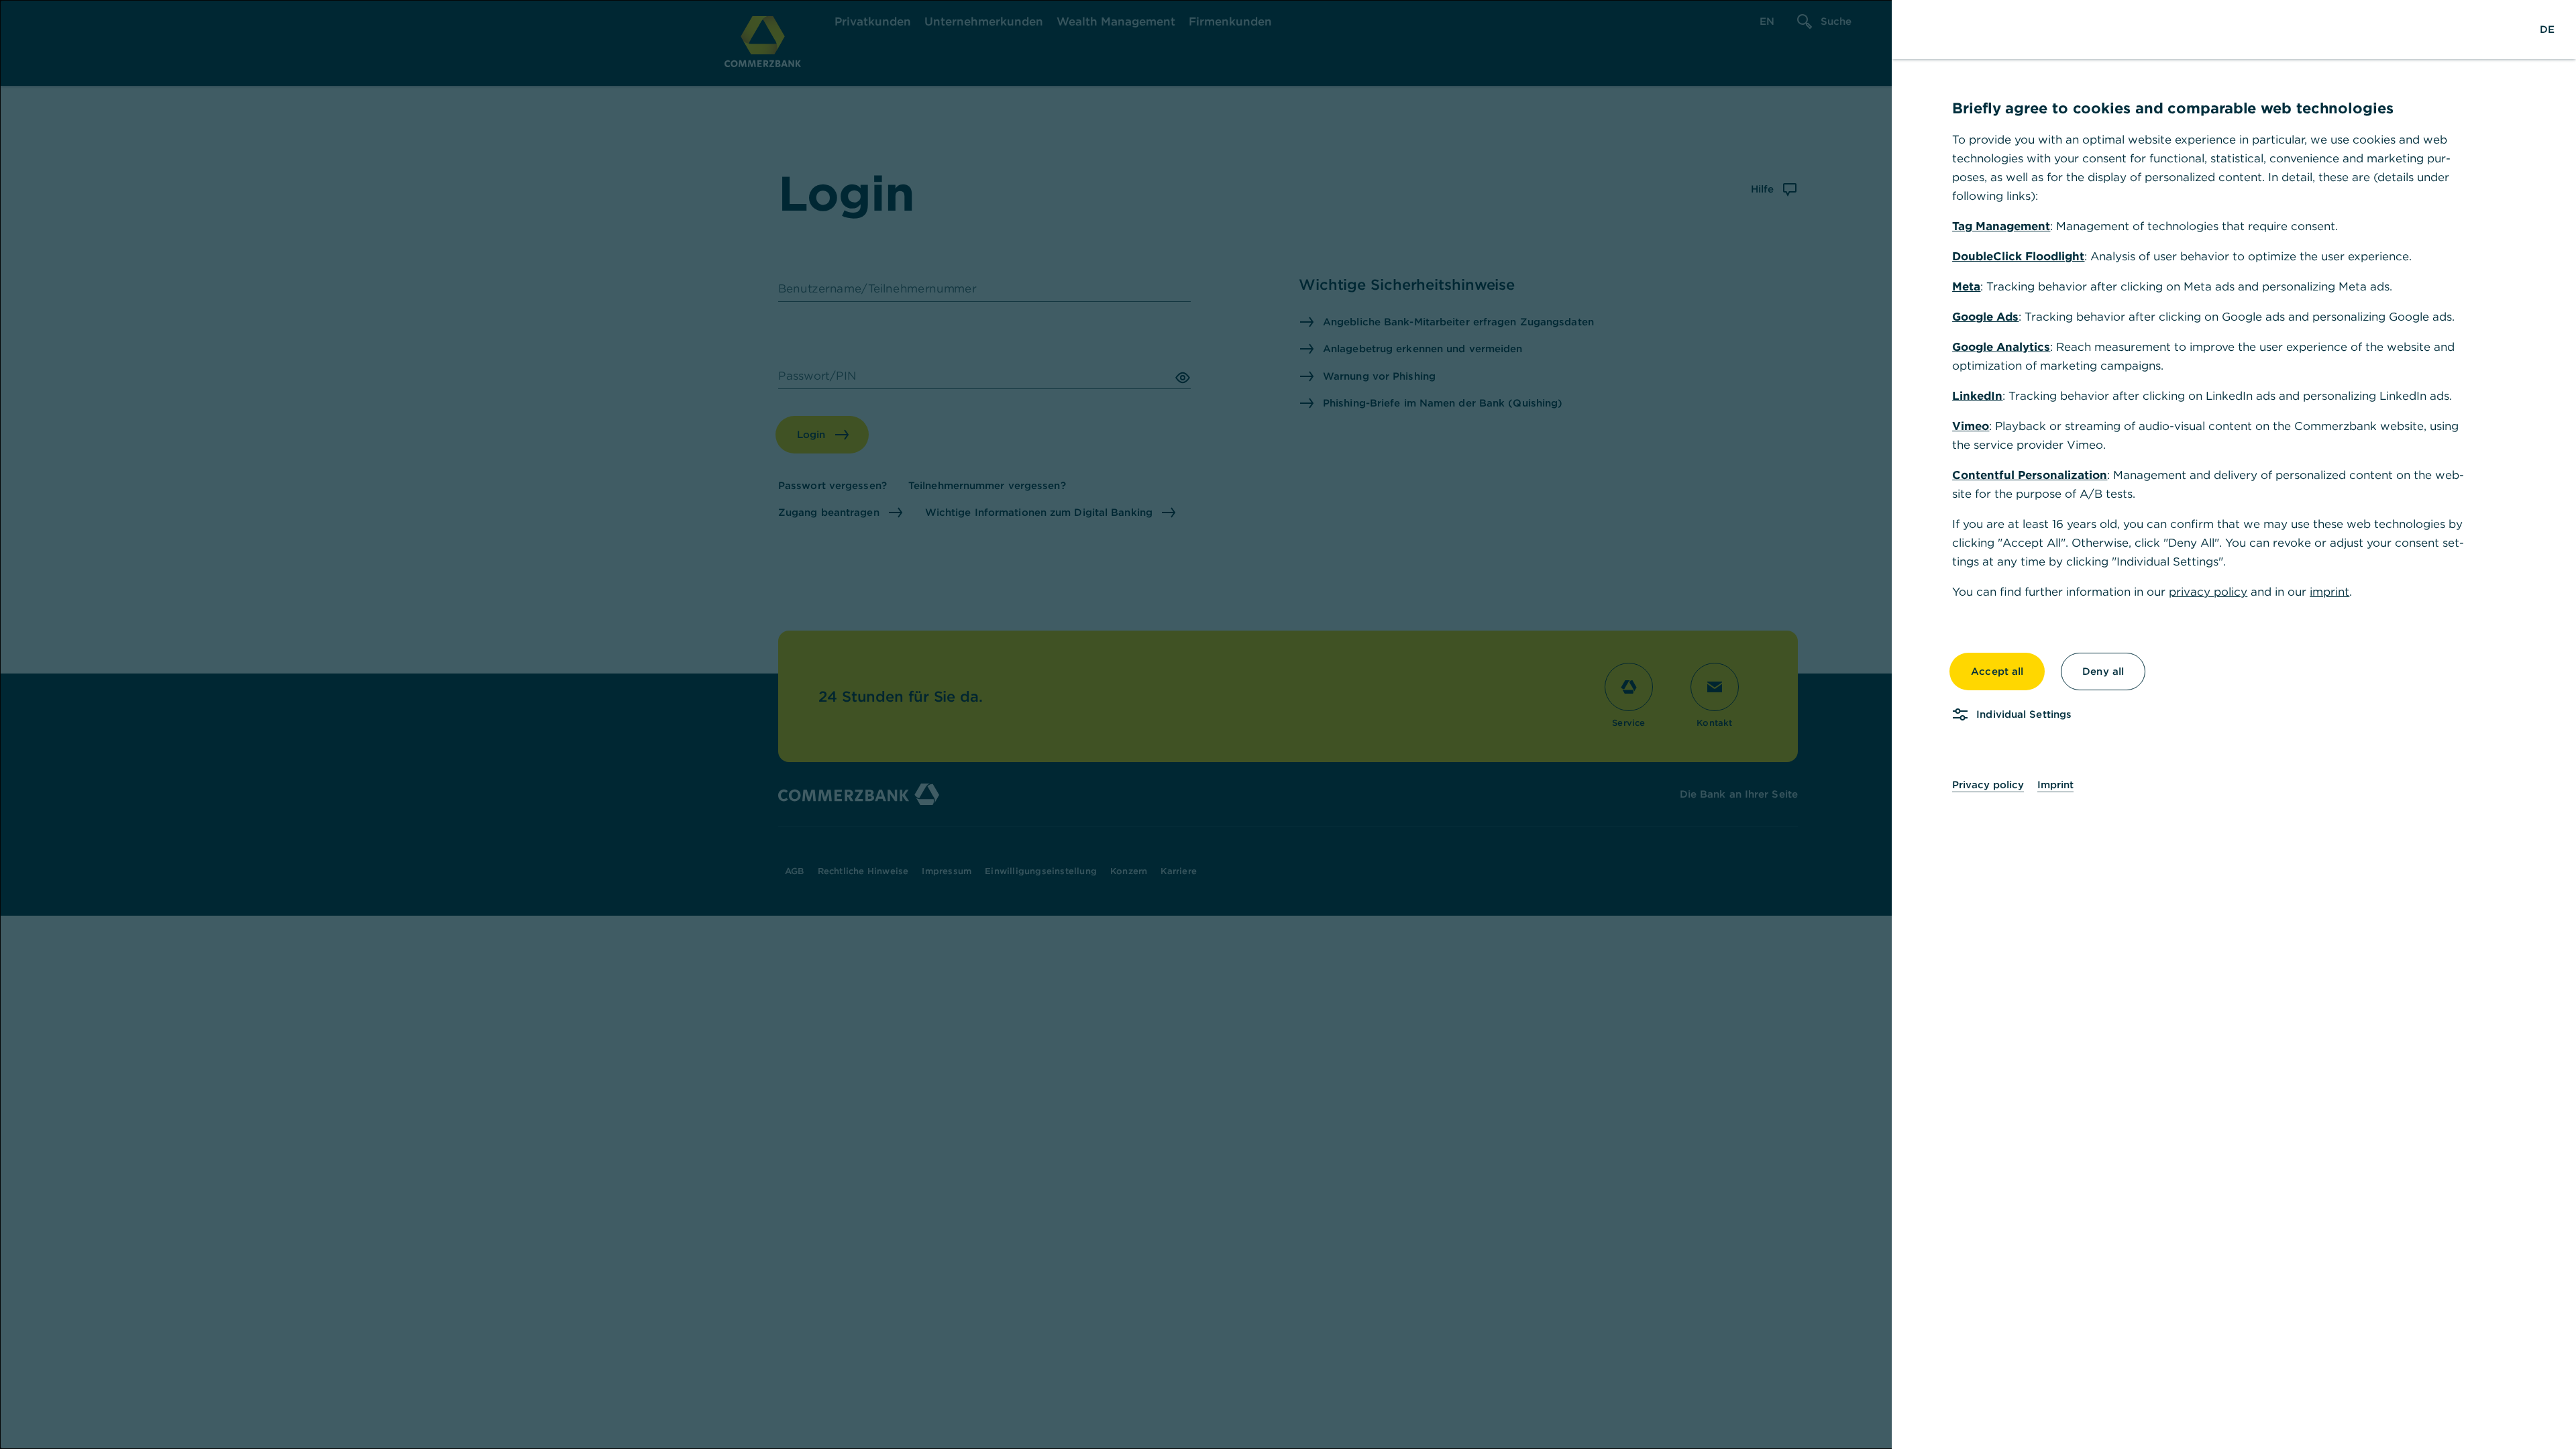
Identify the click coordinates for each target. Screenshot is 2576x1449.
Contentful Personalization (2030, 475)
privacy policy (2208, 592)
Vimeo (1971, 426)
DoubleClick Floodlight (2018, 256)
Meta (1966, 286)
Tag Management (2001, 226)
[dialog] (1288, 724)
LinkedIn (1977, 396)
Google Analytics (2001, 347)
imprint (2329, 592)
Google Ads (1985, 317)
